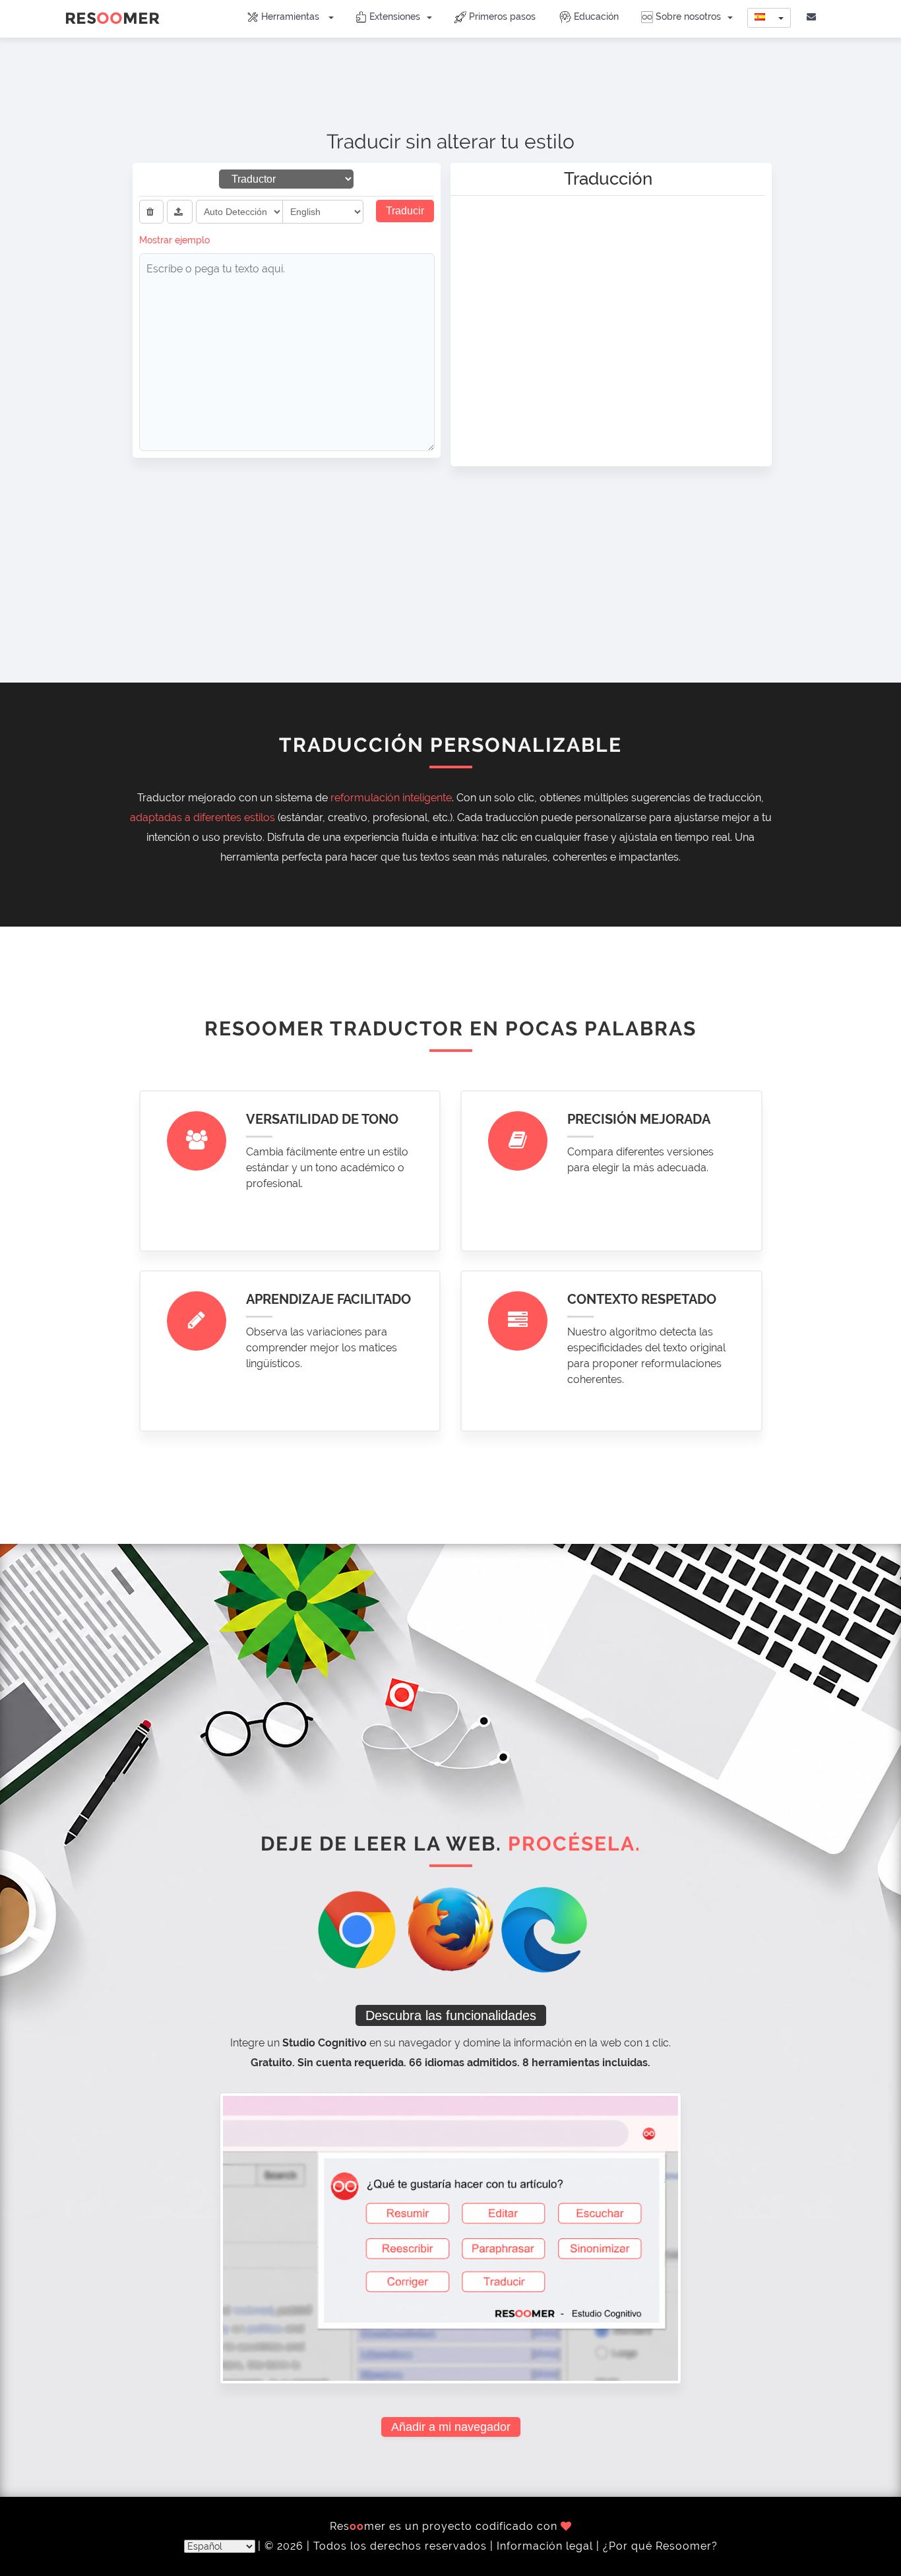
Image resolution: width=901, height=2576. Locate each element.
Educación (595, 16)
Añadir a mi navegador (451, 2427)
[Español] (769, 18)
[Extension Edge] (544, 1929)
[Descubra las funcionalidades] (450, 2237)
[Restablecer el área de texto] (151, 212)
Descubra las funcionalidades (451, 2015)
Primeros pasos (501, 16)
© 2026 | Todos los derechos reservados (377, 2546)
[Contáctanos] (813, 16)
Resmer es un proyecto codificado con (445, 2526)
